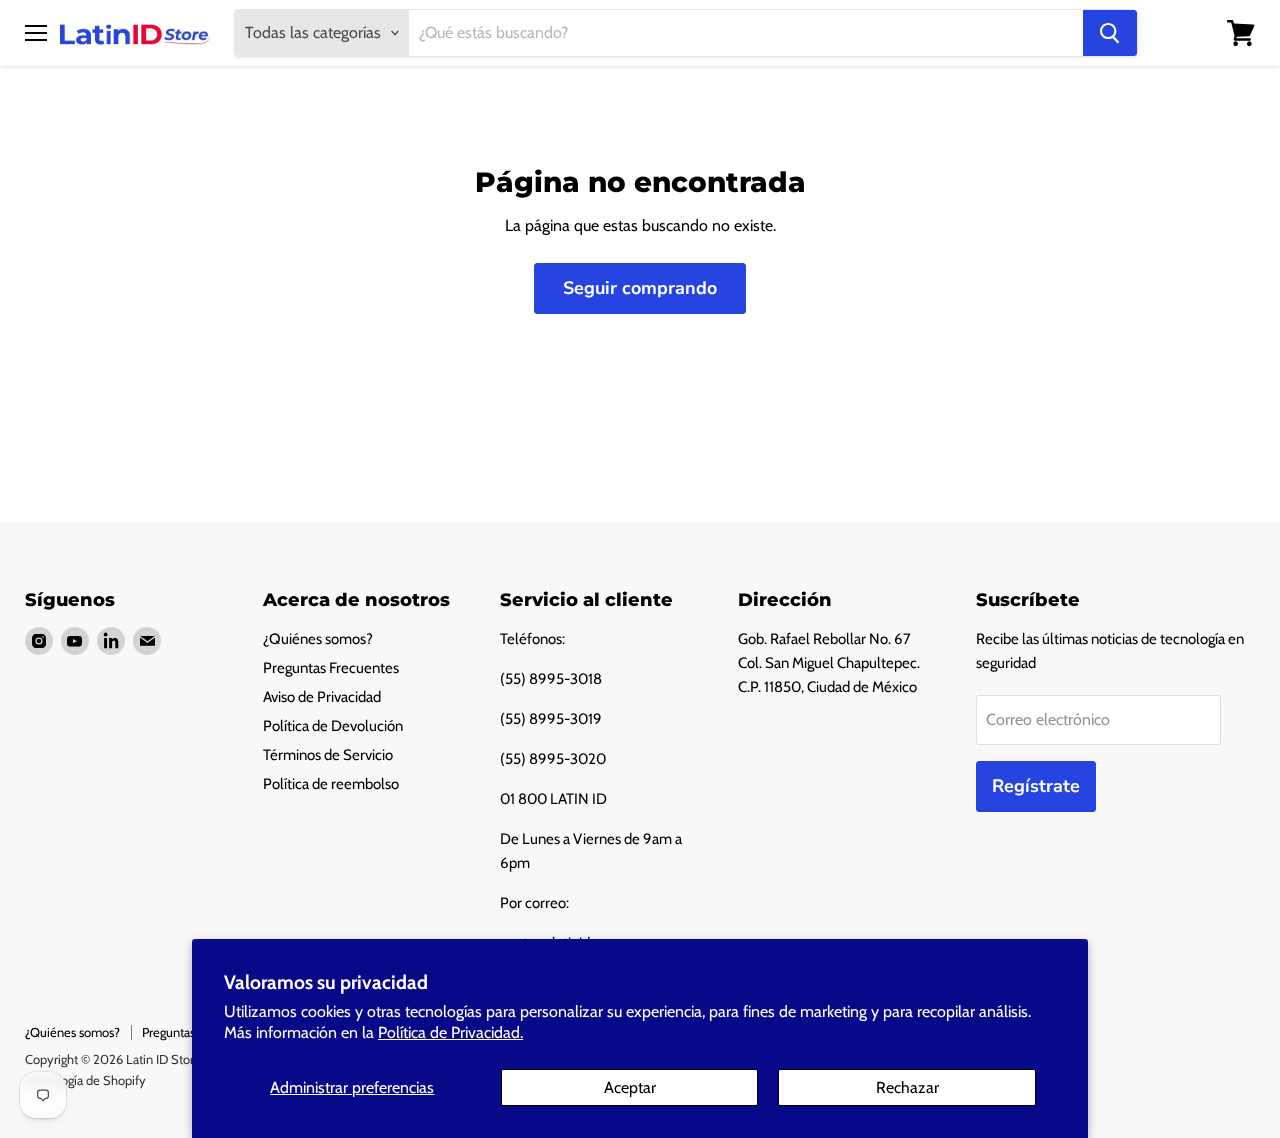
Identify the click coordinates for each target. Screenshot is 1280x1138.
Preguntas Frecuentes (331, 668)
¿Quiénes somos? (318, 639)
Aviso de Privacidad (322, 697)
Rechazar (907, 1087)
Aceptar (630, 1087)
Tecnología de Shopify (85, 1080)
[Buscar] (1110, 33)
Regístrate (1036, 786)
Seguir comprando (640, 288)
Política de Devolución (333, 726)
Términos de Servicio (328, 755)
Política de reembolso (331, 784)
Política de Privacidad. (450, 1032)
